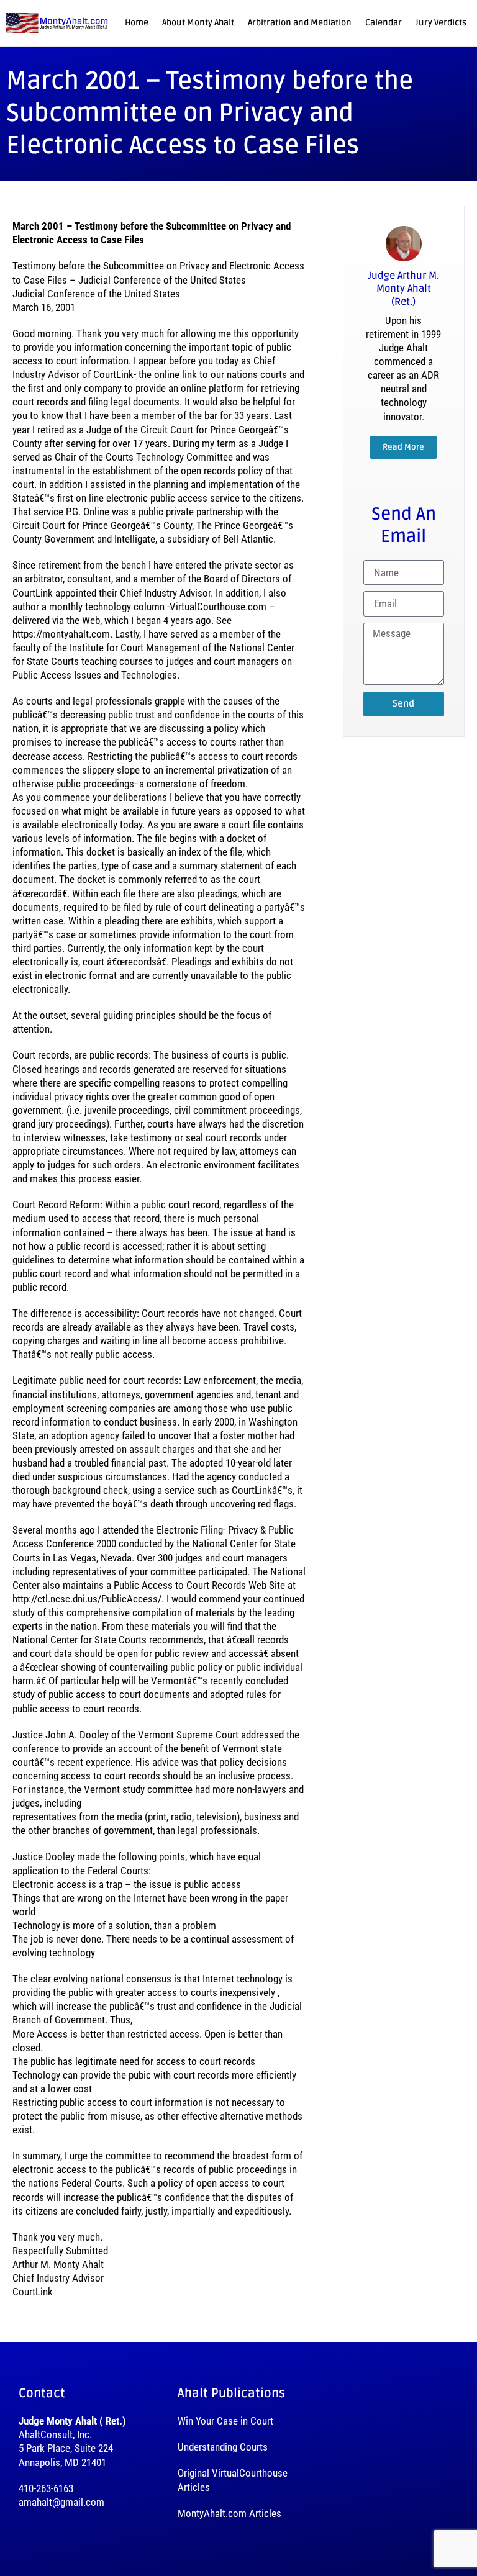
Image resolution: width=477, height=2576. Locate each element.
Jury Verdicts (441, 23)
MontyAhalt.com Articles (229, 2513)
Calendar (384, 23)
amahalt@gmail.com (61, 2502)
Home (137, 23)
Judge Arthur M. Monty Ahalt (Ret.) (404, 289)
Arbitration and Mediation (300, 23)
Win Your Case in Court (225, 2421)
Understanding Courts (223, 2447)
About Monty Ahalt (198, 23)
